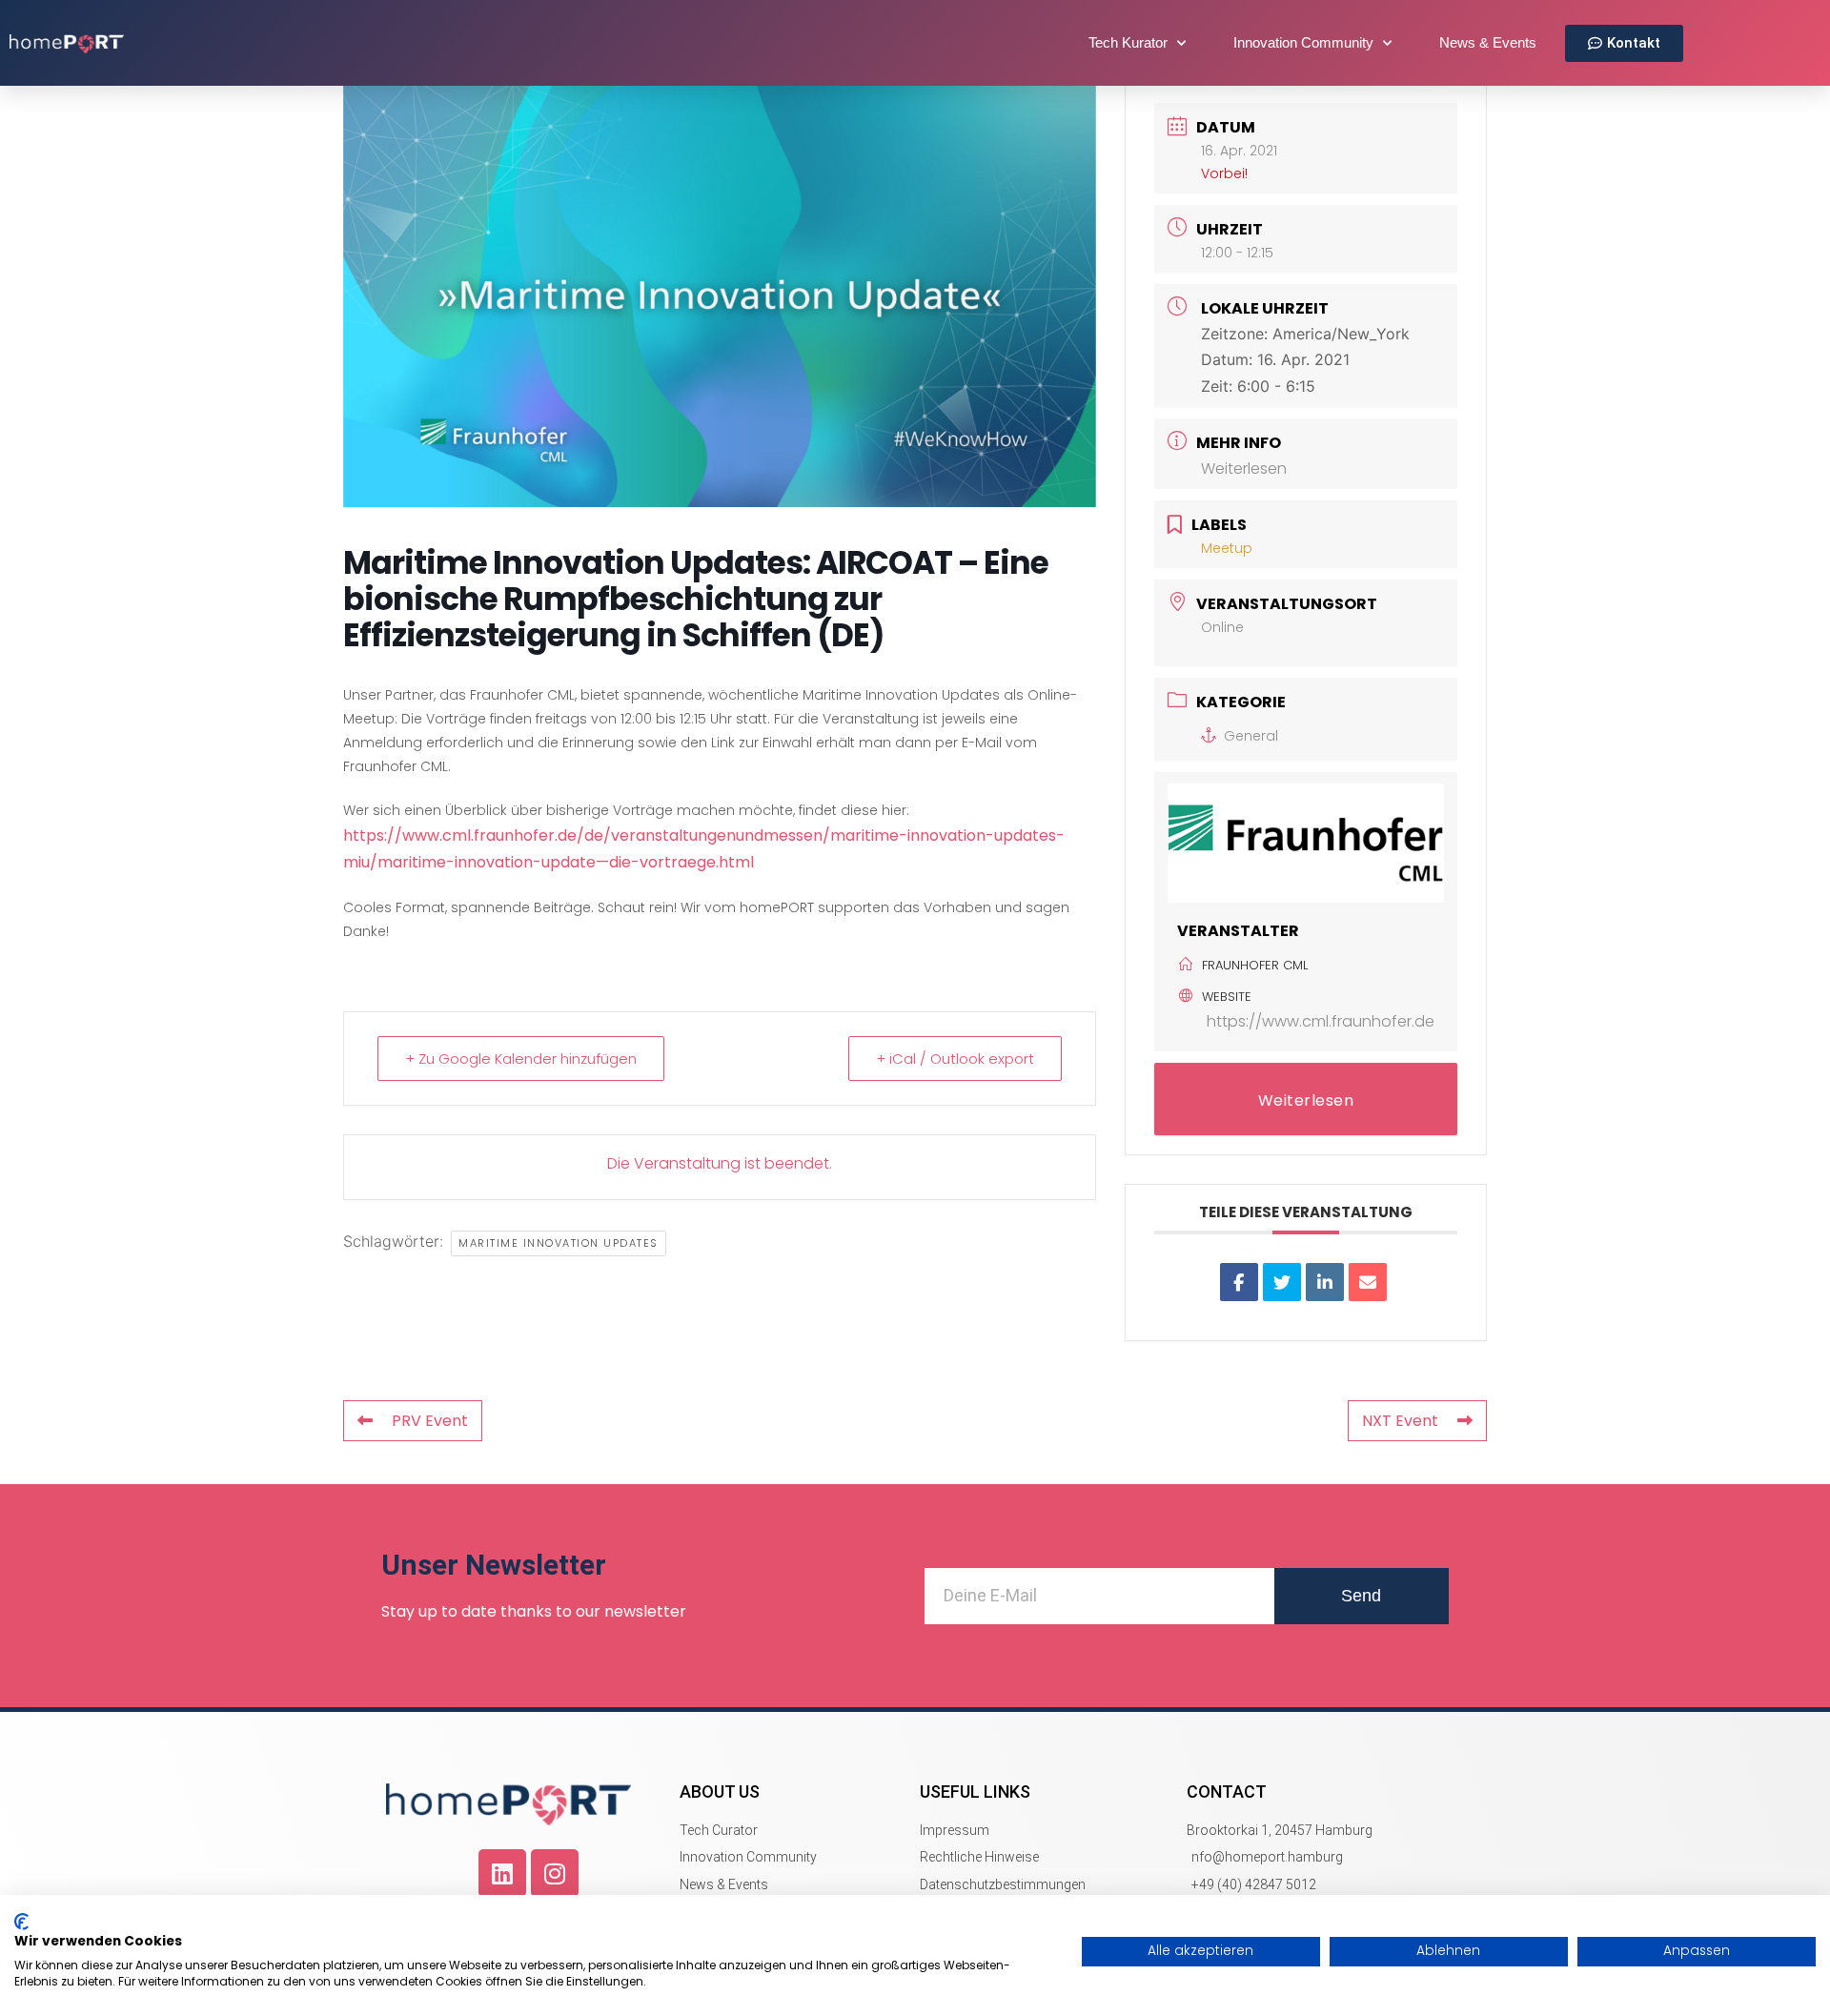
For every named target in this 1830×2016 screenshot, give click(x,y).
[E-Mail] (1368, 1282)
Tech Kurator (1128, 42)
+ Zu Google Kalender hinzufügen (521, 1059)
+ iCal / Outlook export (955, 1059)
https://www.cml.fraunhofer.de (1321, 1021)
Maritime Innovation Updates (559, 1243)
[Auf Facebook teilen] (1239, 1282)
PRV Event (430, 1421)
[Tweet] (1282, 1282)
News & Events (1488, 42)
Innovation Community (1303, 42)
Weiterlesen (1244, 468)
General (1251, 736)
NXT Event (1400, 1421)
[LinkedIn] (1325, 1282)
